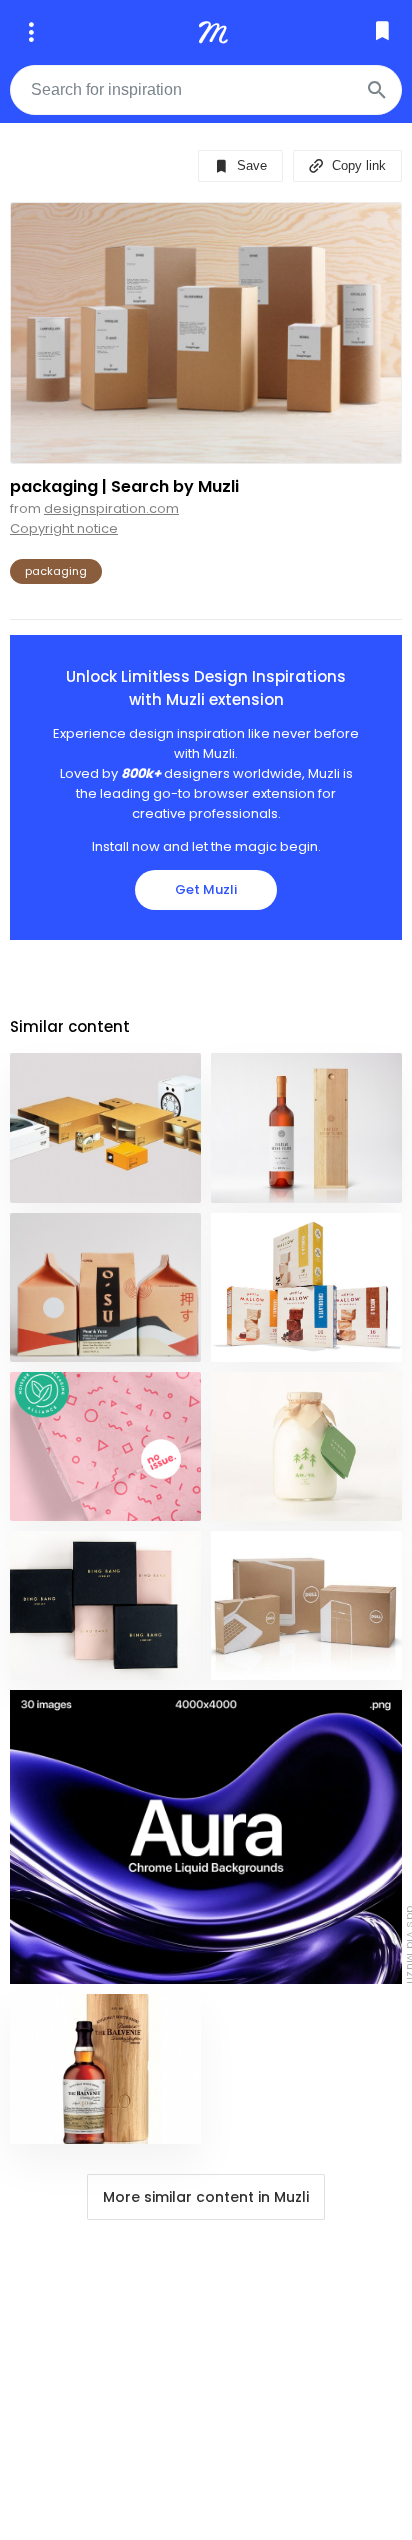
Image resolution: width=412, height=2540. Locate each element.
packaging (56, 571)
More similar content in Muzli (206, 2197)
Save (250, 165)
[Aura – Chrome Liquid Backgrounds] (206, 1837)
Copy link (357, 165)
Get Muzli (206, 889)
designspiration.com (111, 508)
